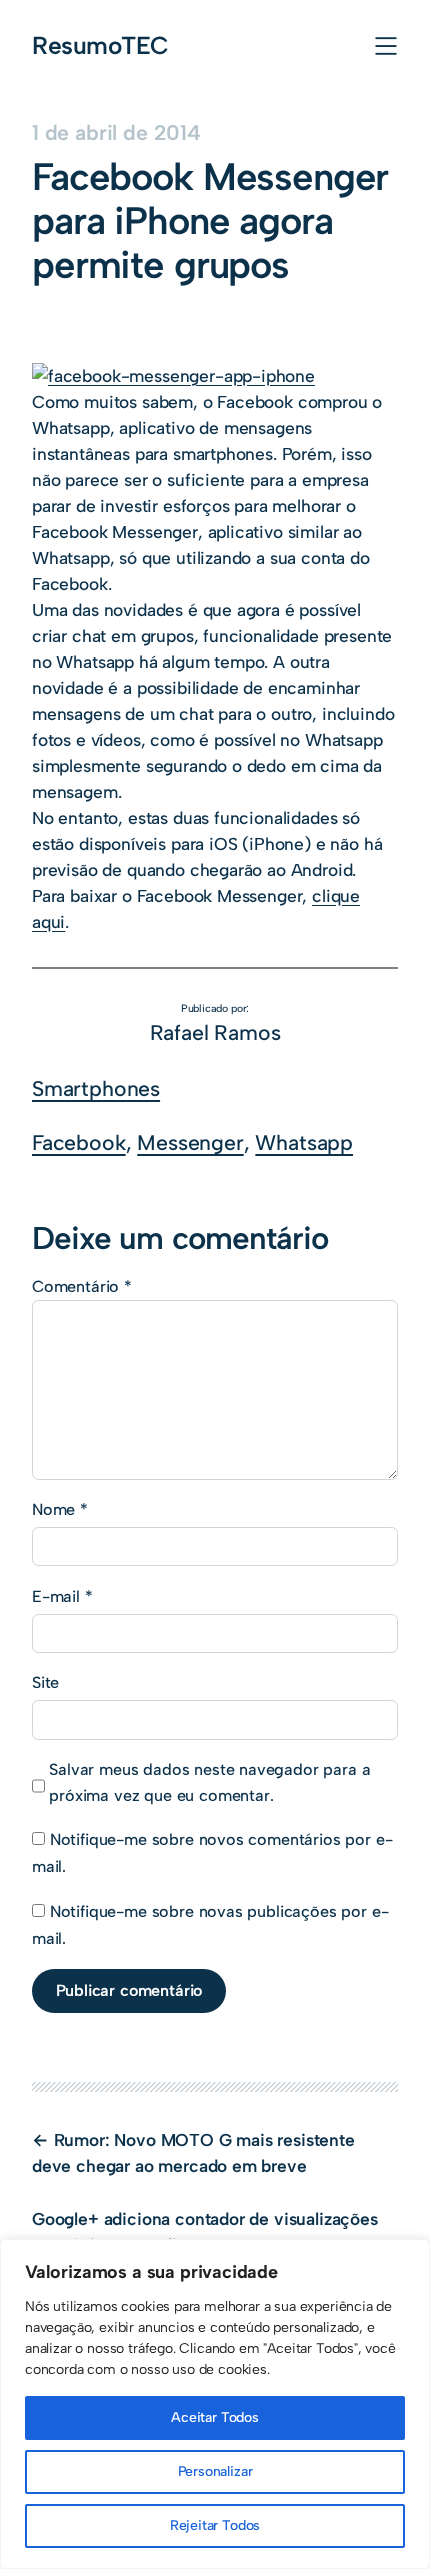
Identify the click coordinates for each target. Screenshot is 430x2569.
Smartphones (96, 1088)
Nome (60, 1509)
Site (45, 1682)
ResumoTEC (100, 45)
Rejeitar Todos (215, 2525)
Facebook (79, 1142)
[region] (215, 2404)
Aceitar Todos (215, 2417)
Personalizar (215, 2471)
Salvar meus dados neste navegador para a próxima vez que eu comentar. (209, 1782)
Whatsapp (304, 1142)
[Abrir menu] (386, 46)
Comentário (82, 1286)
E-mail (62, 1596)
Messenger (190, 1142)
